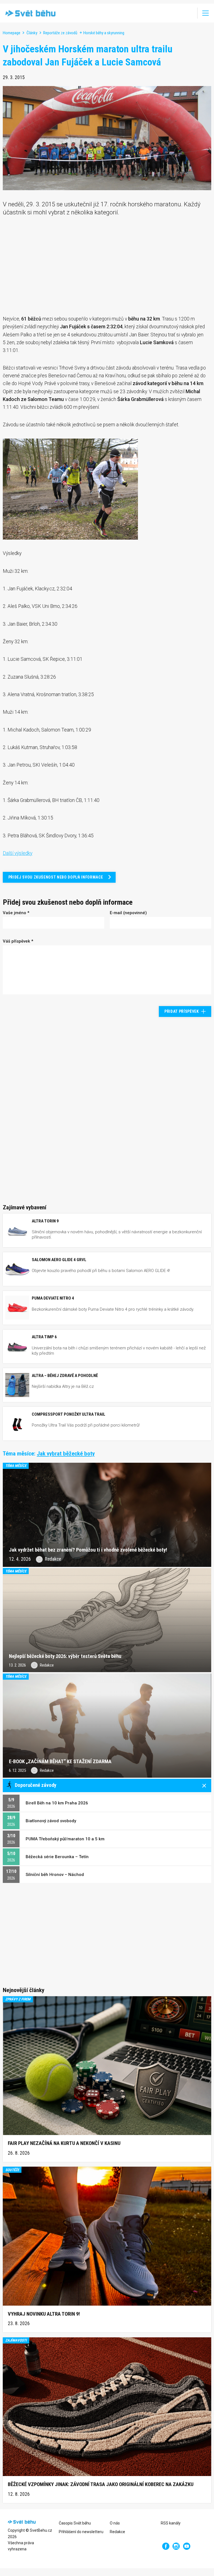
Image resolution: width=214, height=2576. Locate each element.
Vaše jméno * (16, 913)
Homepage (12, 33)
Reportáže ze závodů (60, 33)
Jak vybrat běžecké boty (66, 1453)
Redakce (117, 2532)
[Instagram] (176, 2546)
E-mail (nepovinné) (128, 913)
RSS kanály (171, 2523)
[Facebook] (166, 2546)
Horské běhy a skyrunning (104, 33)
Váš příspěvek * (18, 941)
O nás (115, 2523)
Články (32, 33)
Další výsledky (18, 853)
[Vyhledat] (189, 13)
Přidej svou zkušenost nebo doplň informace (56, 877)
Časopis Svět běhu (75, 2523)
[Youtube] (187, 2546)
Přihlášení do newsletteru (81, 2532)
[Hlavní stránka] (29, 13)
